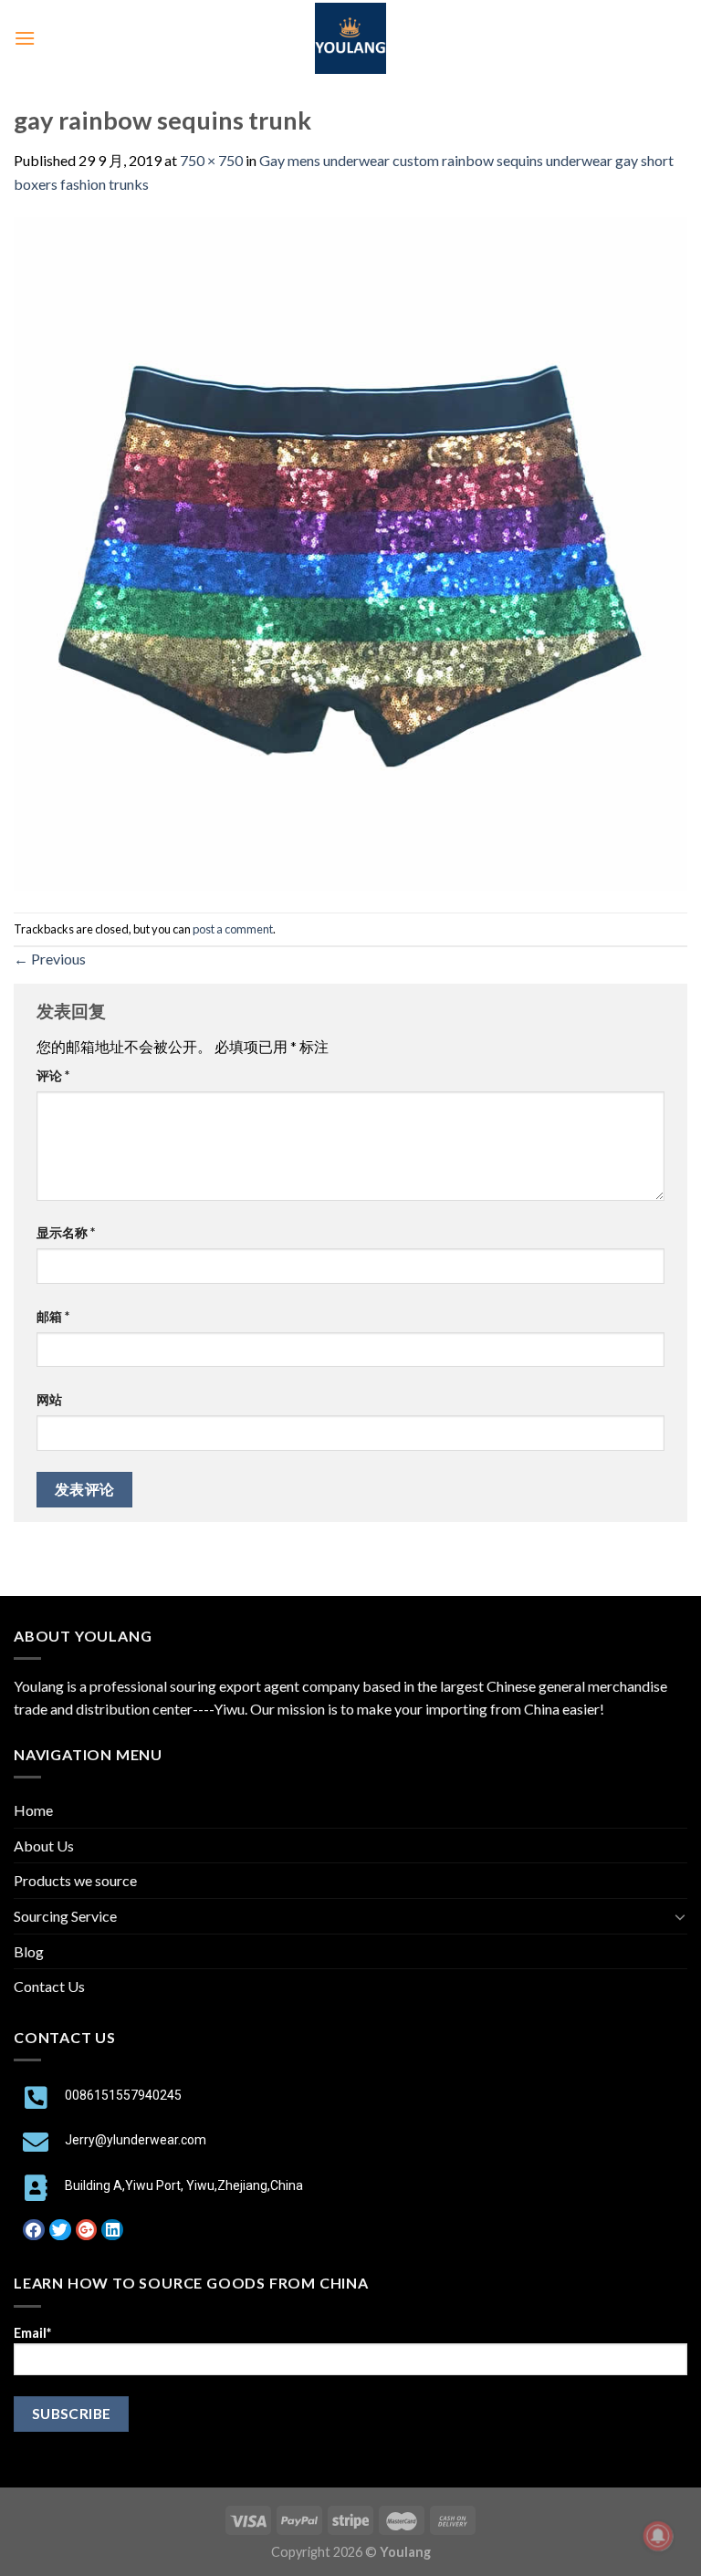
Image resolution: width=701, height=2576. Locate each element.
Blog (29, 1951)
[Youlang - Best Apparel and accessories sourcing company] (350, 38)
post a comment (233, 929)
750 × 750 (211, 160)
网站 (49, 1399)
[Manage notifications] (658, 2536)
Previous (50, 959)
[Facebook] (34, 2230)
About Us (44, 1846)
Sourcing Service (65, 1916)
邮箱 (53, 1316)
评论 (53, 1075)
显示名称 (66, 1232)
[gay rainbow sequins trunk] (350, 552)
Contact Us (49, 1986)
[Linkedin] (112, 2230)
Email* (32, 2333)
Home (33, 1810)
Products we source (75, 1880)
